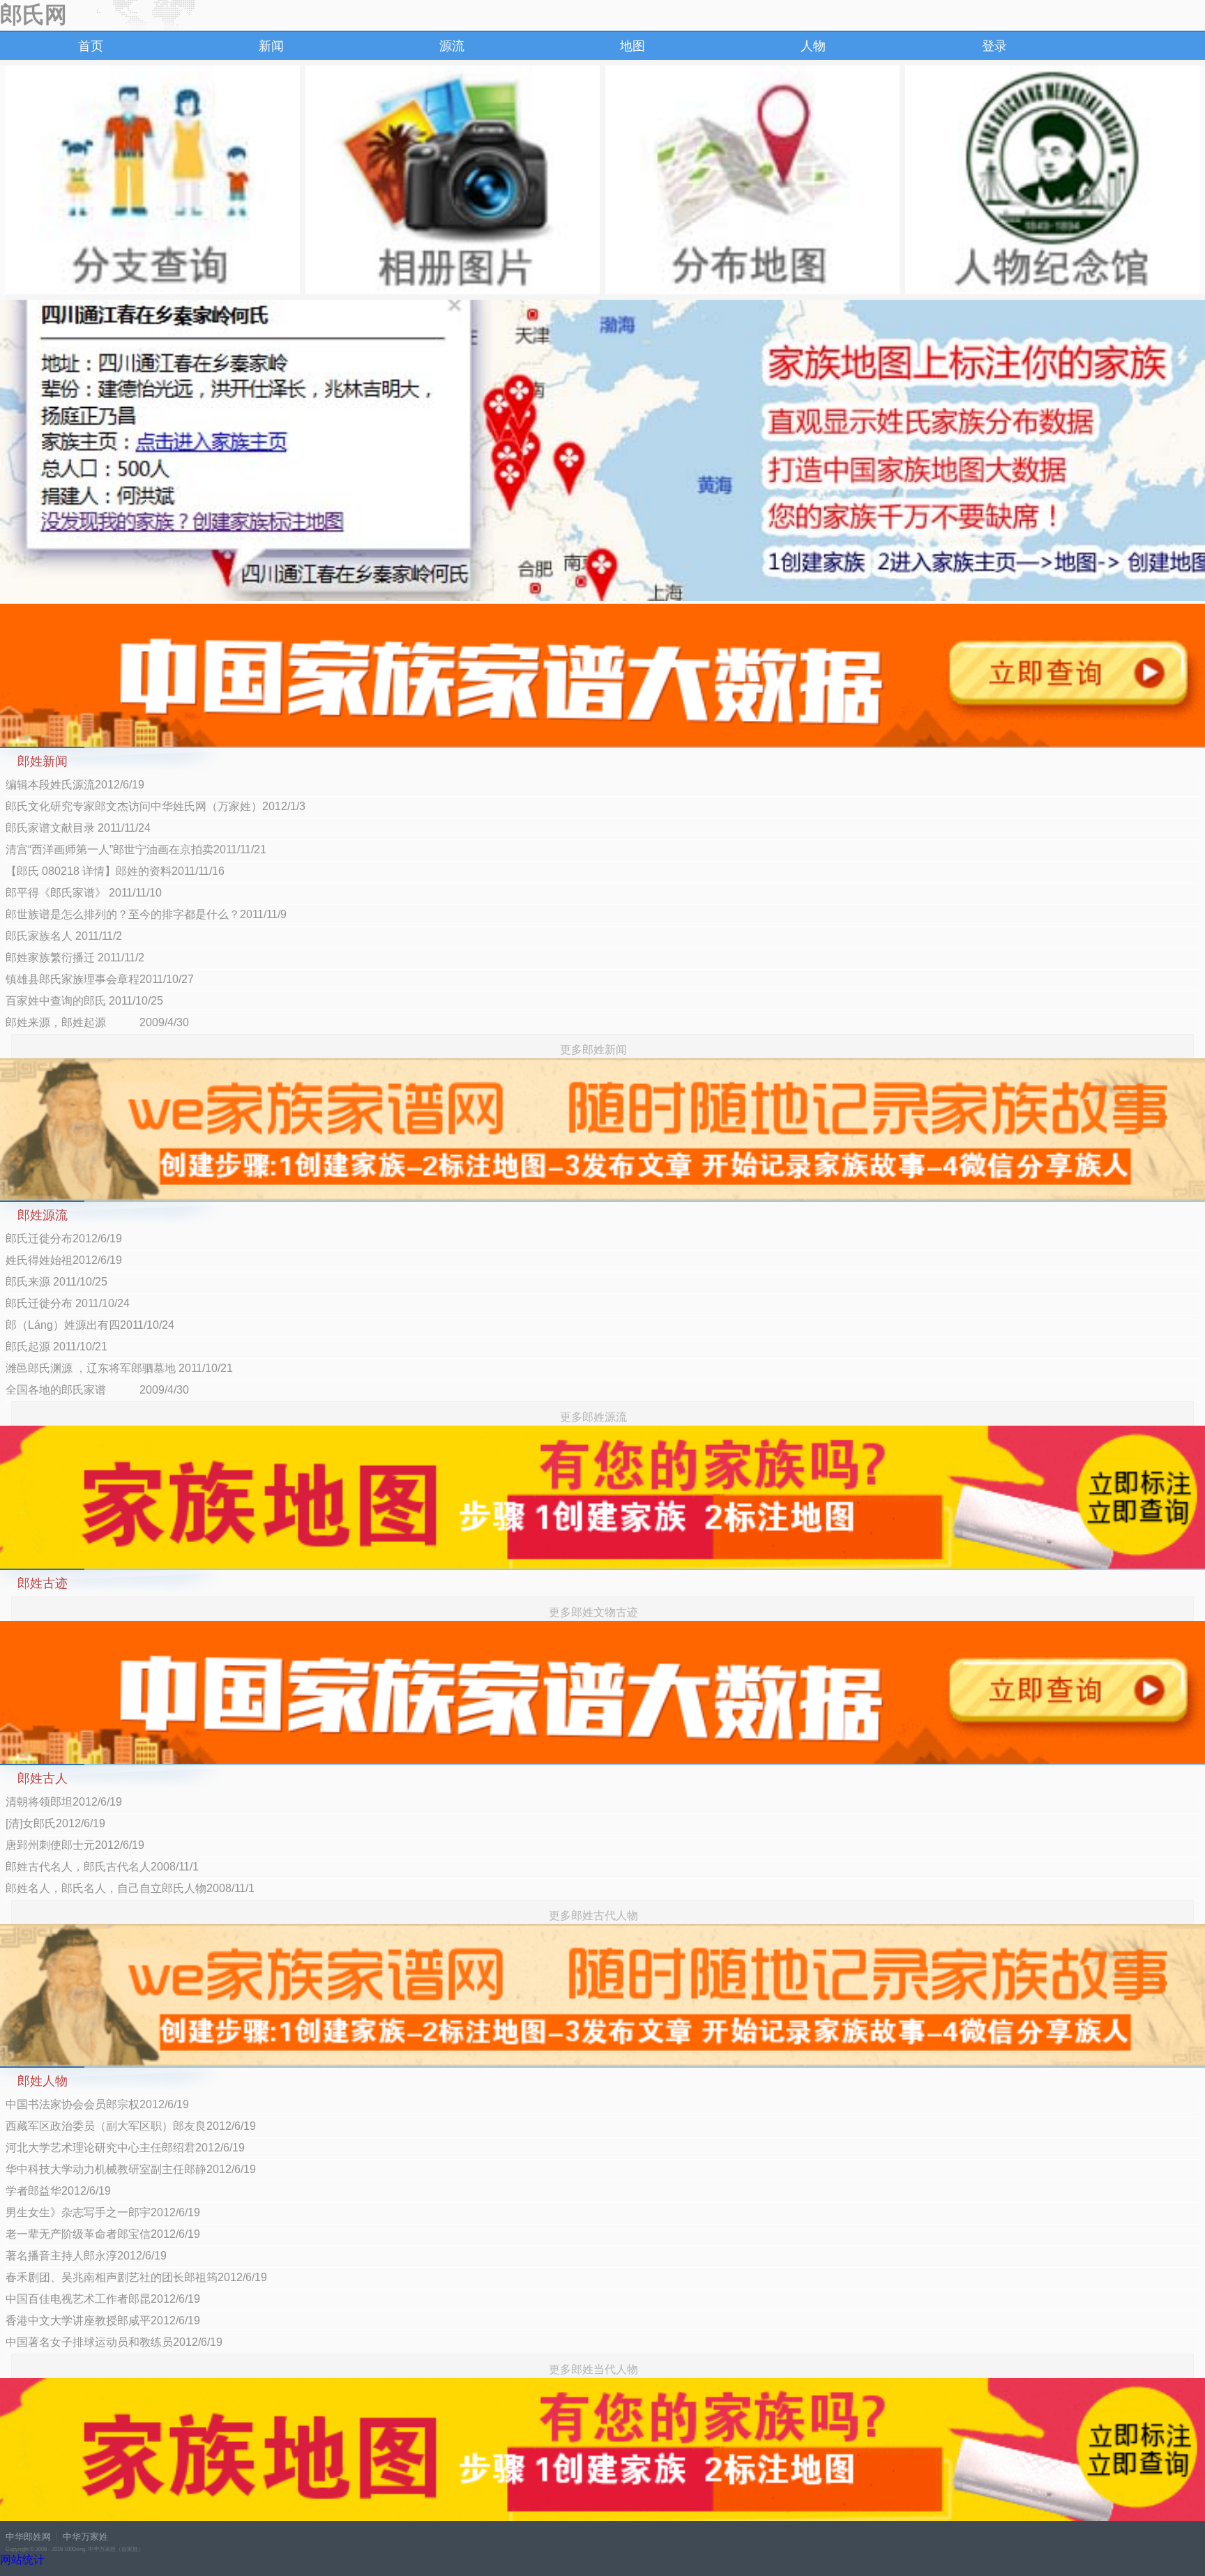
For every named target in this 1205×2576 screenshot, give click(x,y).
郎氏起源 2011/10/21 (56, 1347)
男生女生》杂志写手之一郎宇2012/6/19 (103, 2212)
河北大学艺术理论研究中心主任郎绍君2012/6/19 (125, 2148)
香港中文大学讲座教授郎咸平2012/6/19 (103, 2320)
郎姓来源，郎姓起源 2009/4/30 (97, 1022)
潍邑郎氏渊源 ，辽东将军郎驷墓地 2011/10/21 (119, 1368)
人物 (813, 46)
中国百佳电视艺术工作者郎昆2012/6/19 (103, 2299)
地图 (632, 46)
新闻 (271, 46)
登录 (994, 46)
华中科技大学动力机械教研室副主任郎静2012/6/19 (131, 2169)
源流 (452, 46)
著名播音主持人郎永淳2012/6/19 (86, 2256)
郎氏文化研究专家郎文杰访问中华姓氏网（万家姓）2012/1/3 (156, 806)
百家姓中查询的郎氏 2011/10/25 (84, 1001)
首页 (91, 46)
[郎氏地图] (752, 180)
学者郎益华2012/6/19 (58, 2191)
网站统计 (22, 2560)
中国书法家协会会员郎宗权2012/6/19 (97, 2104)
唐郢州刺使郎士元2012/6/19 (75, 1845)
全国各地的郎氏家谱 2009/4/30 (97, 1390)
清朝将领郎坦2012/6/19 (64, 1802)
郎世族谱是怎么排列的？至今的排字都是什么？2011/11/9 (146, 914)
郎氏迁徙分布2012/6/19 (64, 1239)
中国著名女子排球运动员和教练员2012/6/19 (114, 2342)
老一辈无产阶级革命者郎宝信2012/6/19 (103, 2234)
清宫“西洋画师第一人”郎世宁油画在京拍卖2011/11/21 (136, 849)
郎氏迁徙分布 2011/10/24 (68, 1303)
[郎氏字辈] (153, 180)
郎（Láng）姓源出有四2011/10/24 (90, 1325)
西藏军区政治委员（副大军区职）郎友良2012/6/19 (131, 2126)
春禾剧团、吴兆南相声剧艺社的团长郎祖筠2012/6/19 (136, 2277)
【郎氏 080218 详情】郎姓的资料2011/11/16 (115, 871)
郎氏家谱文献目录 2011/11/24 (78, 828)
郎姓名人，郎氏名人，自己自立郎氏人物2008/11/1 (130, 1888)
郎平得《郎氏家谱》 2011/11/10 (84, 893)
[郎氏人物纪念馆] (1052, 180)
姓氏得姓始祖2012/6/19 (64, 1260)
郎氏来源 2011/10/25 (56, 1282)
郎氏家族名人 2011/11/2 (64, 936)
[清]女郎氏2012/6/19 (55, 1823)
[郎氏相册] (453, 180)
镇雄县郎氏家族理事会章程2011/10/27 (100, 979)
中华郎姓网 (28, 2537)
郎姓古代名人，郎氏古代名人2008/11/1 (102, 1867)
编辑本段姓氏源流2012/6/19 (75, 785)
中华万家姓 (85, 2537)
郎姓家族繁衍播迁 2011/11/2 (75, 958)
